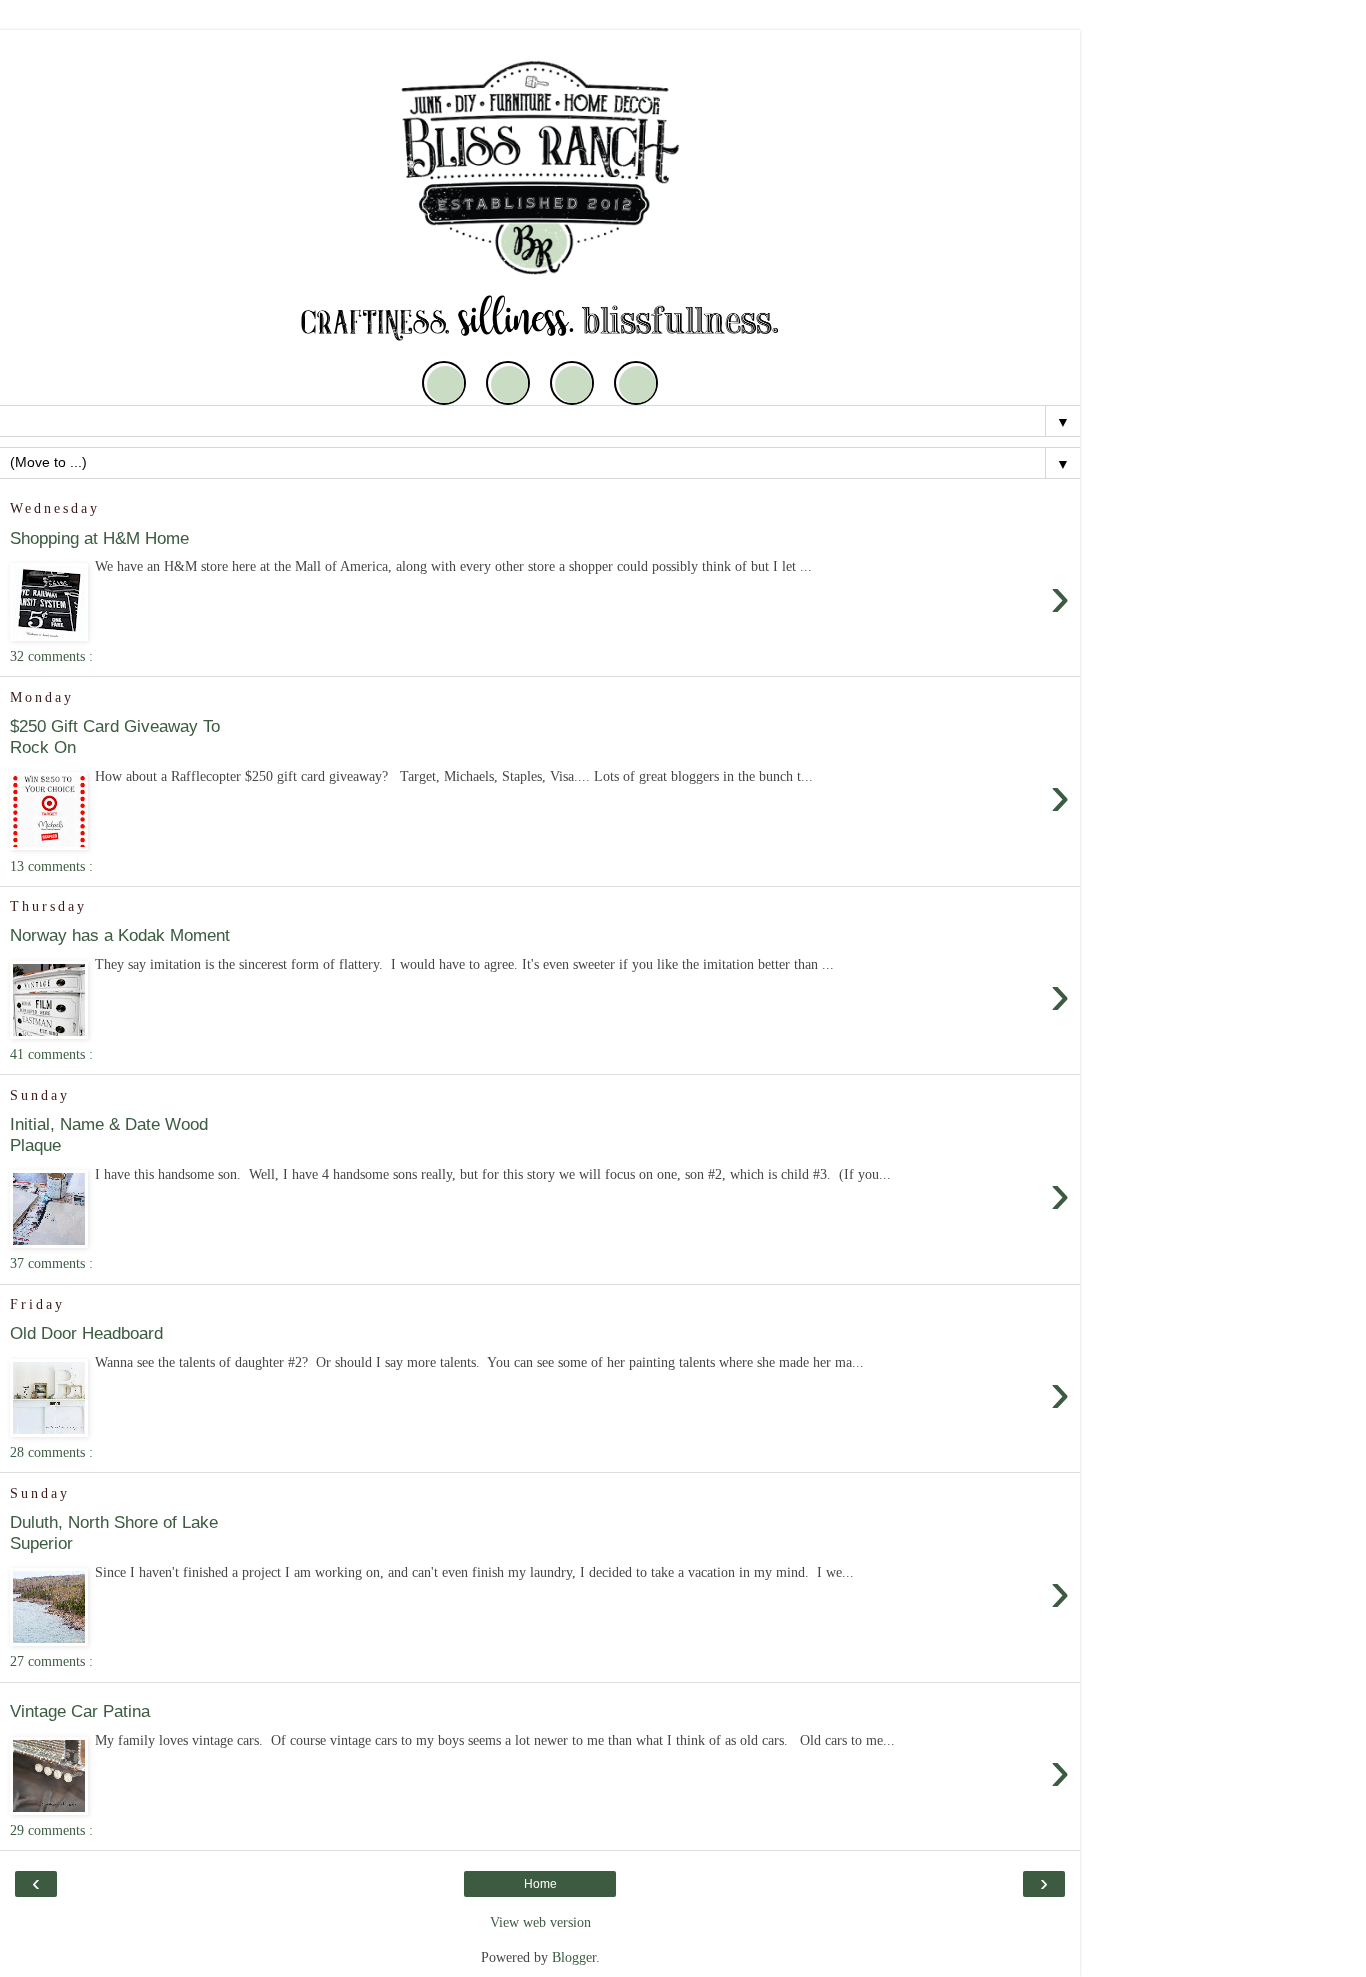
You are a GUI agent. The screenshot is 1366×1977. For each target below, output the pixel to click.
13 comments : (51, 866)
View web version (540, 1922)
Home (540, 1884)
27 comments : (51, 1661)
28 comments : (51, 1452)
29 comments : (51, 1830)
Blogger (574, 1957)
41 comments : (51, 1054)
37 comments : (51, 1263)
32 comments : (51, 656)
